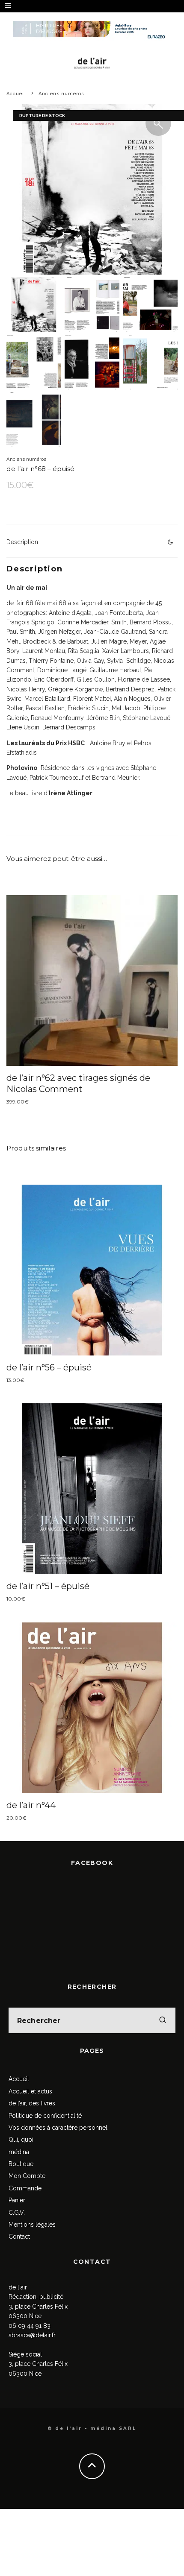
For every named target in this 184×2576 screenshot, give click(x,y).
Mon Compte (27, 2176)
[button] (158, 123)
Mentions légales (32, 2225)
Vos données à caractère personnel (58, 2128)
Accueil (19, 2079)
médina (19, 2152)
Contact (19, 2236)
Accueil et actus (30, 2091)
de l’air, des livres (32, 2103)
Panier (17, 2200)
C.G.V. (17, 2213)
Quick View (92, 981)
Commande (25, 2188)
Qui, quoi (21, 2140)
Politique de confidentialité (45, 2116)
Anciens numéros (26, 459)
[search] (163, 2020)
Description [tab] (22, 542)
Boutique (21, 2164)
